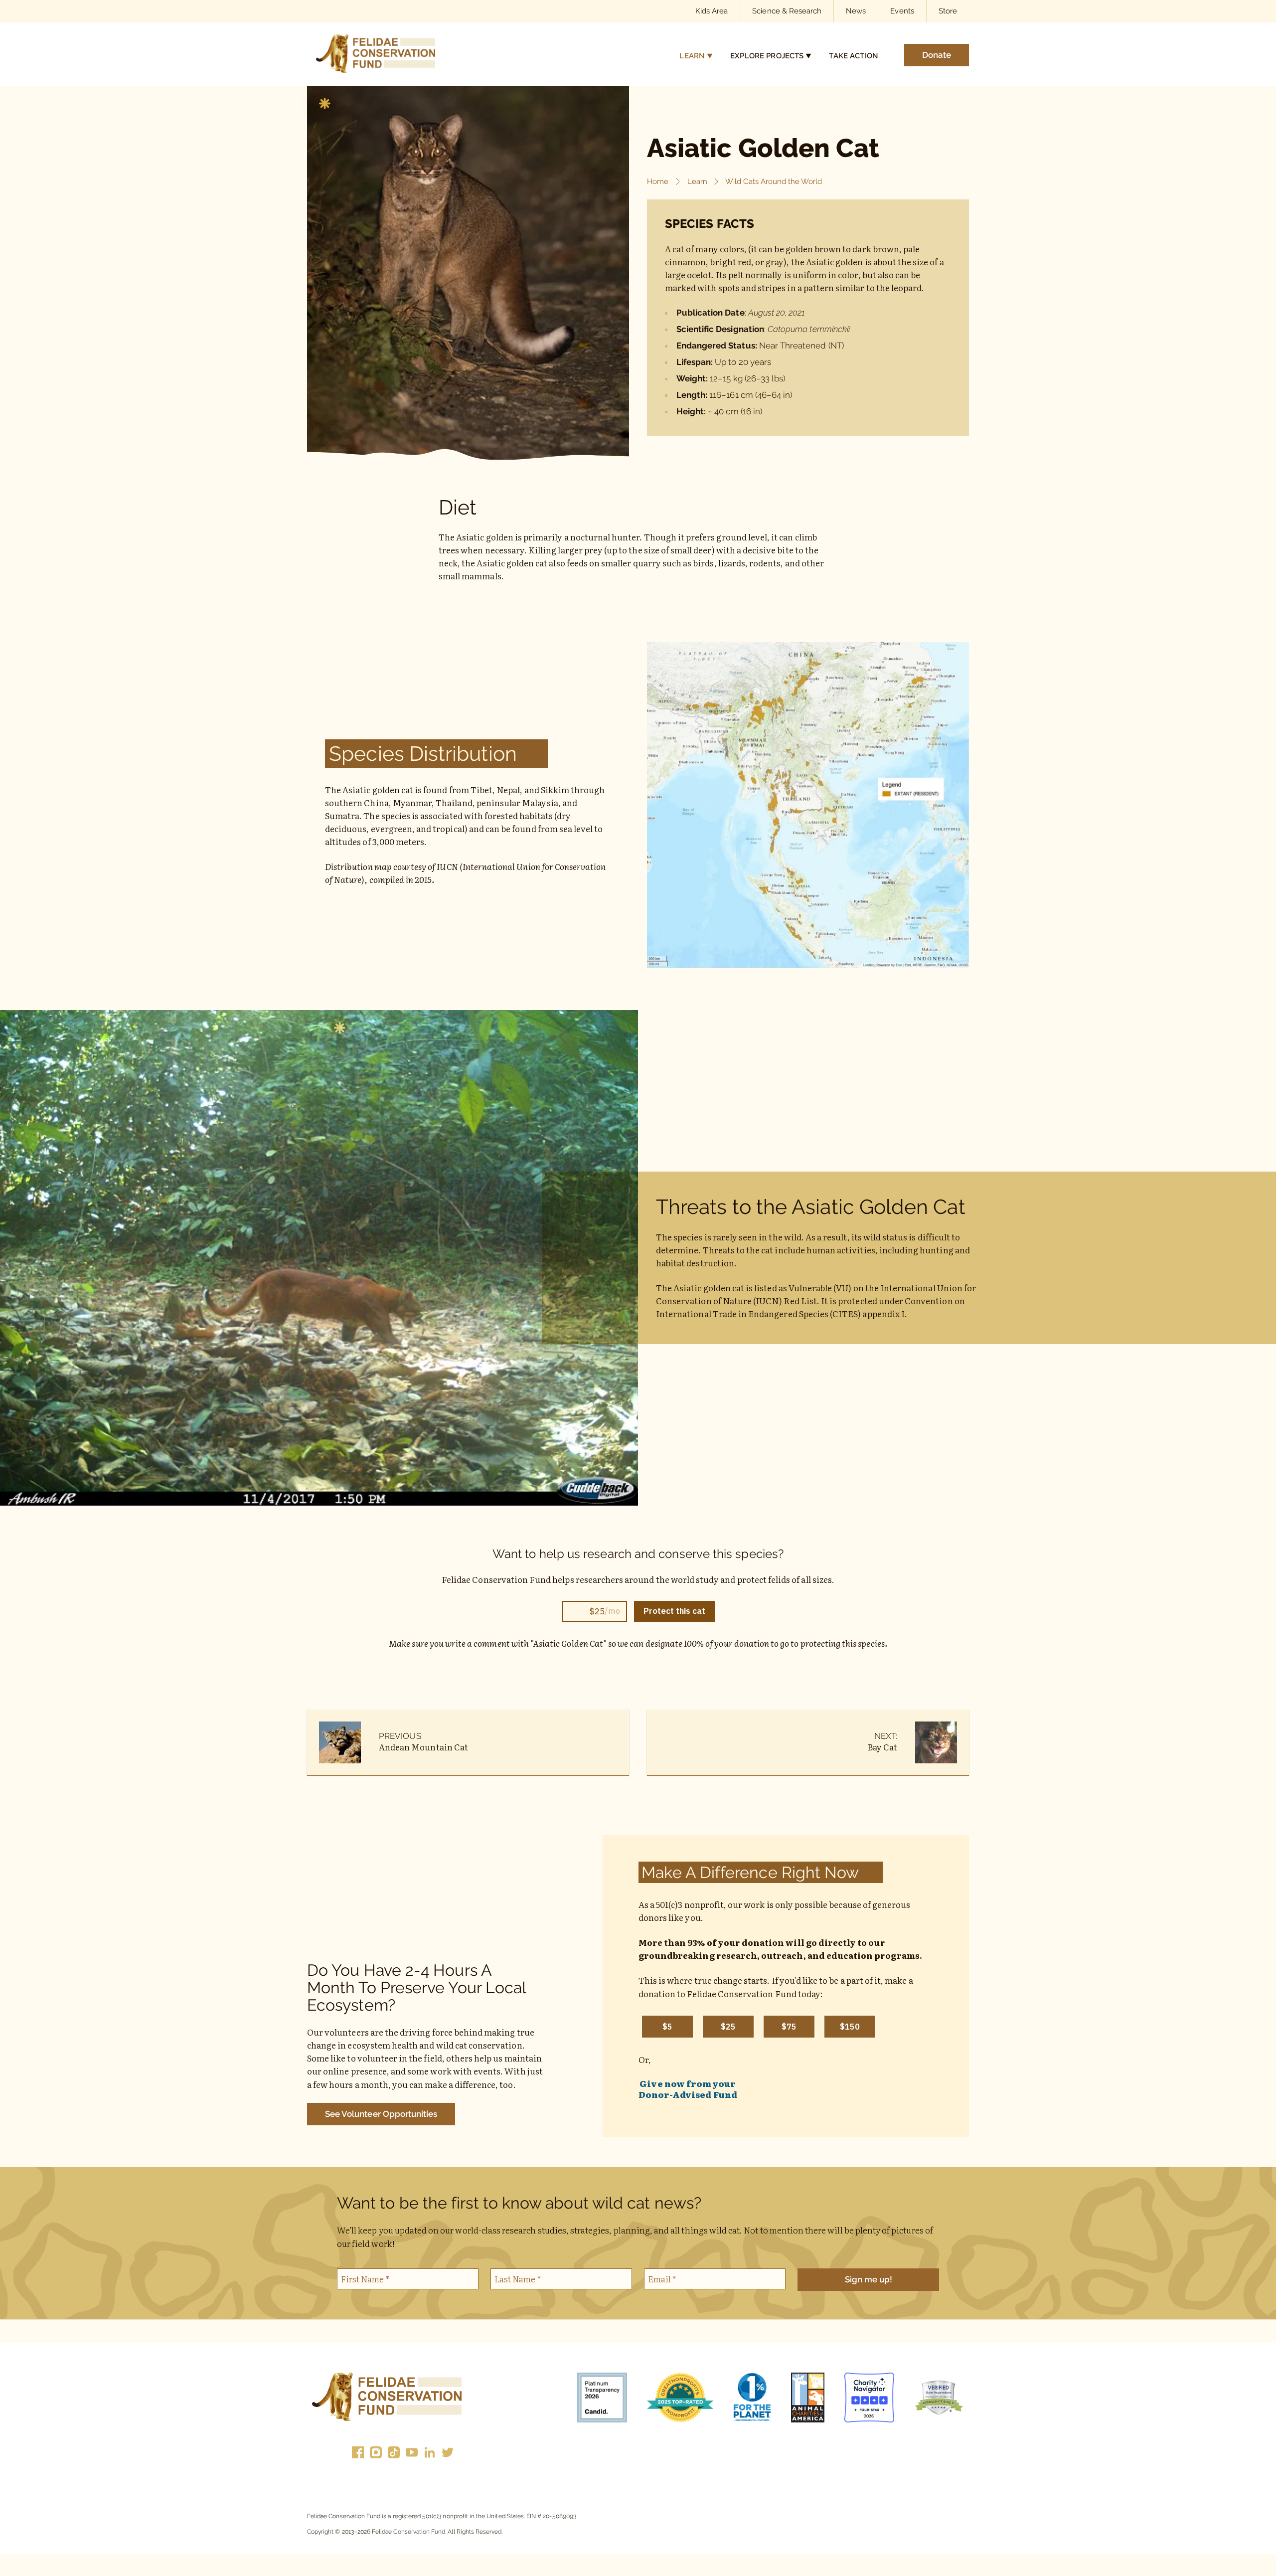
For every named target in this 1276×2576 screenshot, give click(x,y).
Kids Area (712, 11)
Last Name (518, 2279)
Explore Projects (767, 55)
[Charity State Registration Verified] (939, 2399)
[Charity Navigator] (869, 2399)
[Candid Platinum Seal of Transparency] (602, 2399)
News (856, 11)
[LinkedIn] (430, 2454)
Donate (937, 54)
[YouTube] (412, 2454)
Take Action (854, 55)
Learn (692, 55)
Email (662, 2279)
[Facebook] (358, 2454)
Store (948, 11)
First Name (365, 2279)
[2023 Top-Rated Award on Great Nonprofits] (680, 2399)
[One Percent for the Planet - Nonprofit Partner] (752, 2399)
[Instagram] (376, 2454)
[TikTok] (394, 2454)
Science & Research (787, 11)
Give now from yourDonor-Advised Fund (688, 2089)
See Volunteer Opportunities (381, 2114)
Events (902, 11)
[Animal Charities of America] (808, 2399)
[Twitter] (448, 2454)
